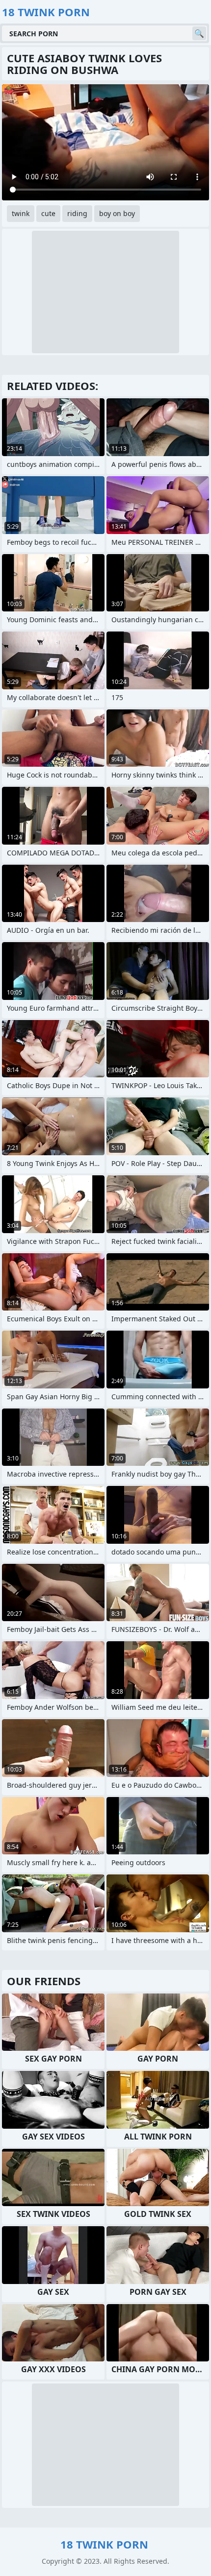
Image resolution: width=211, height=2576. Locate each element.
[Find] (199, 33)
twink (21, 213)
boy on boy (117, 213)
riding (77, 213)
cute (48, 213)
